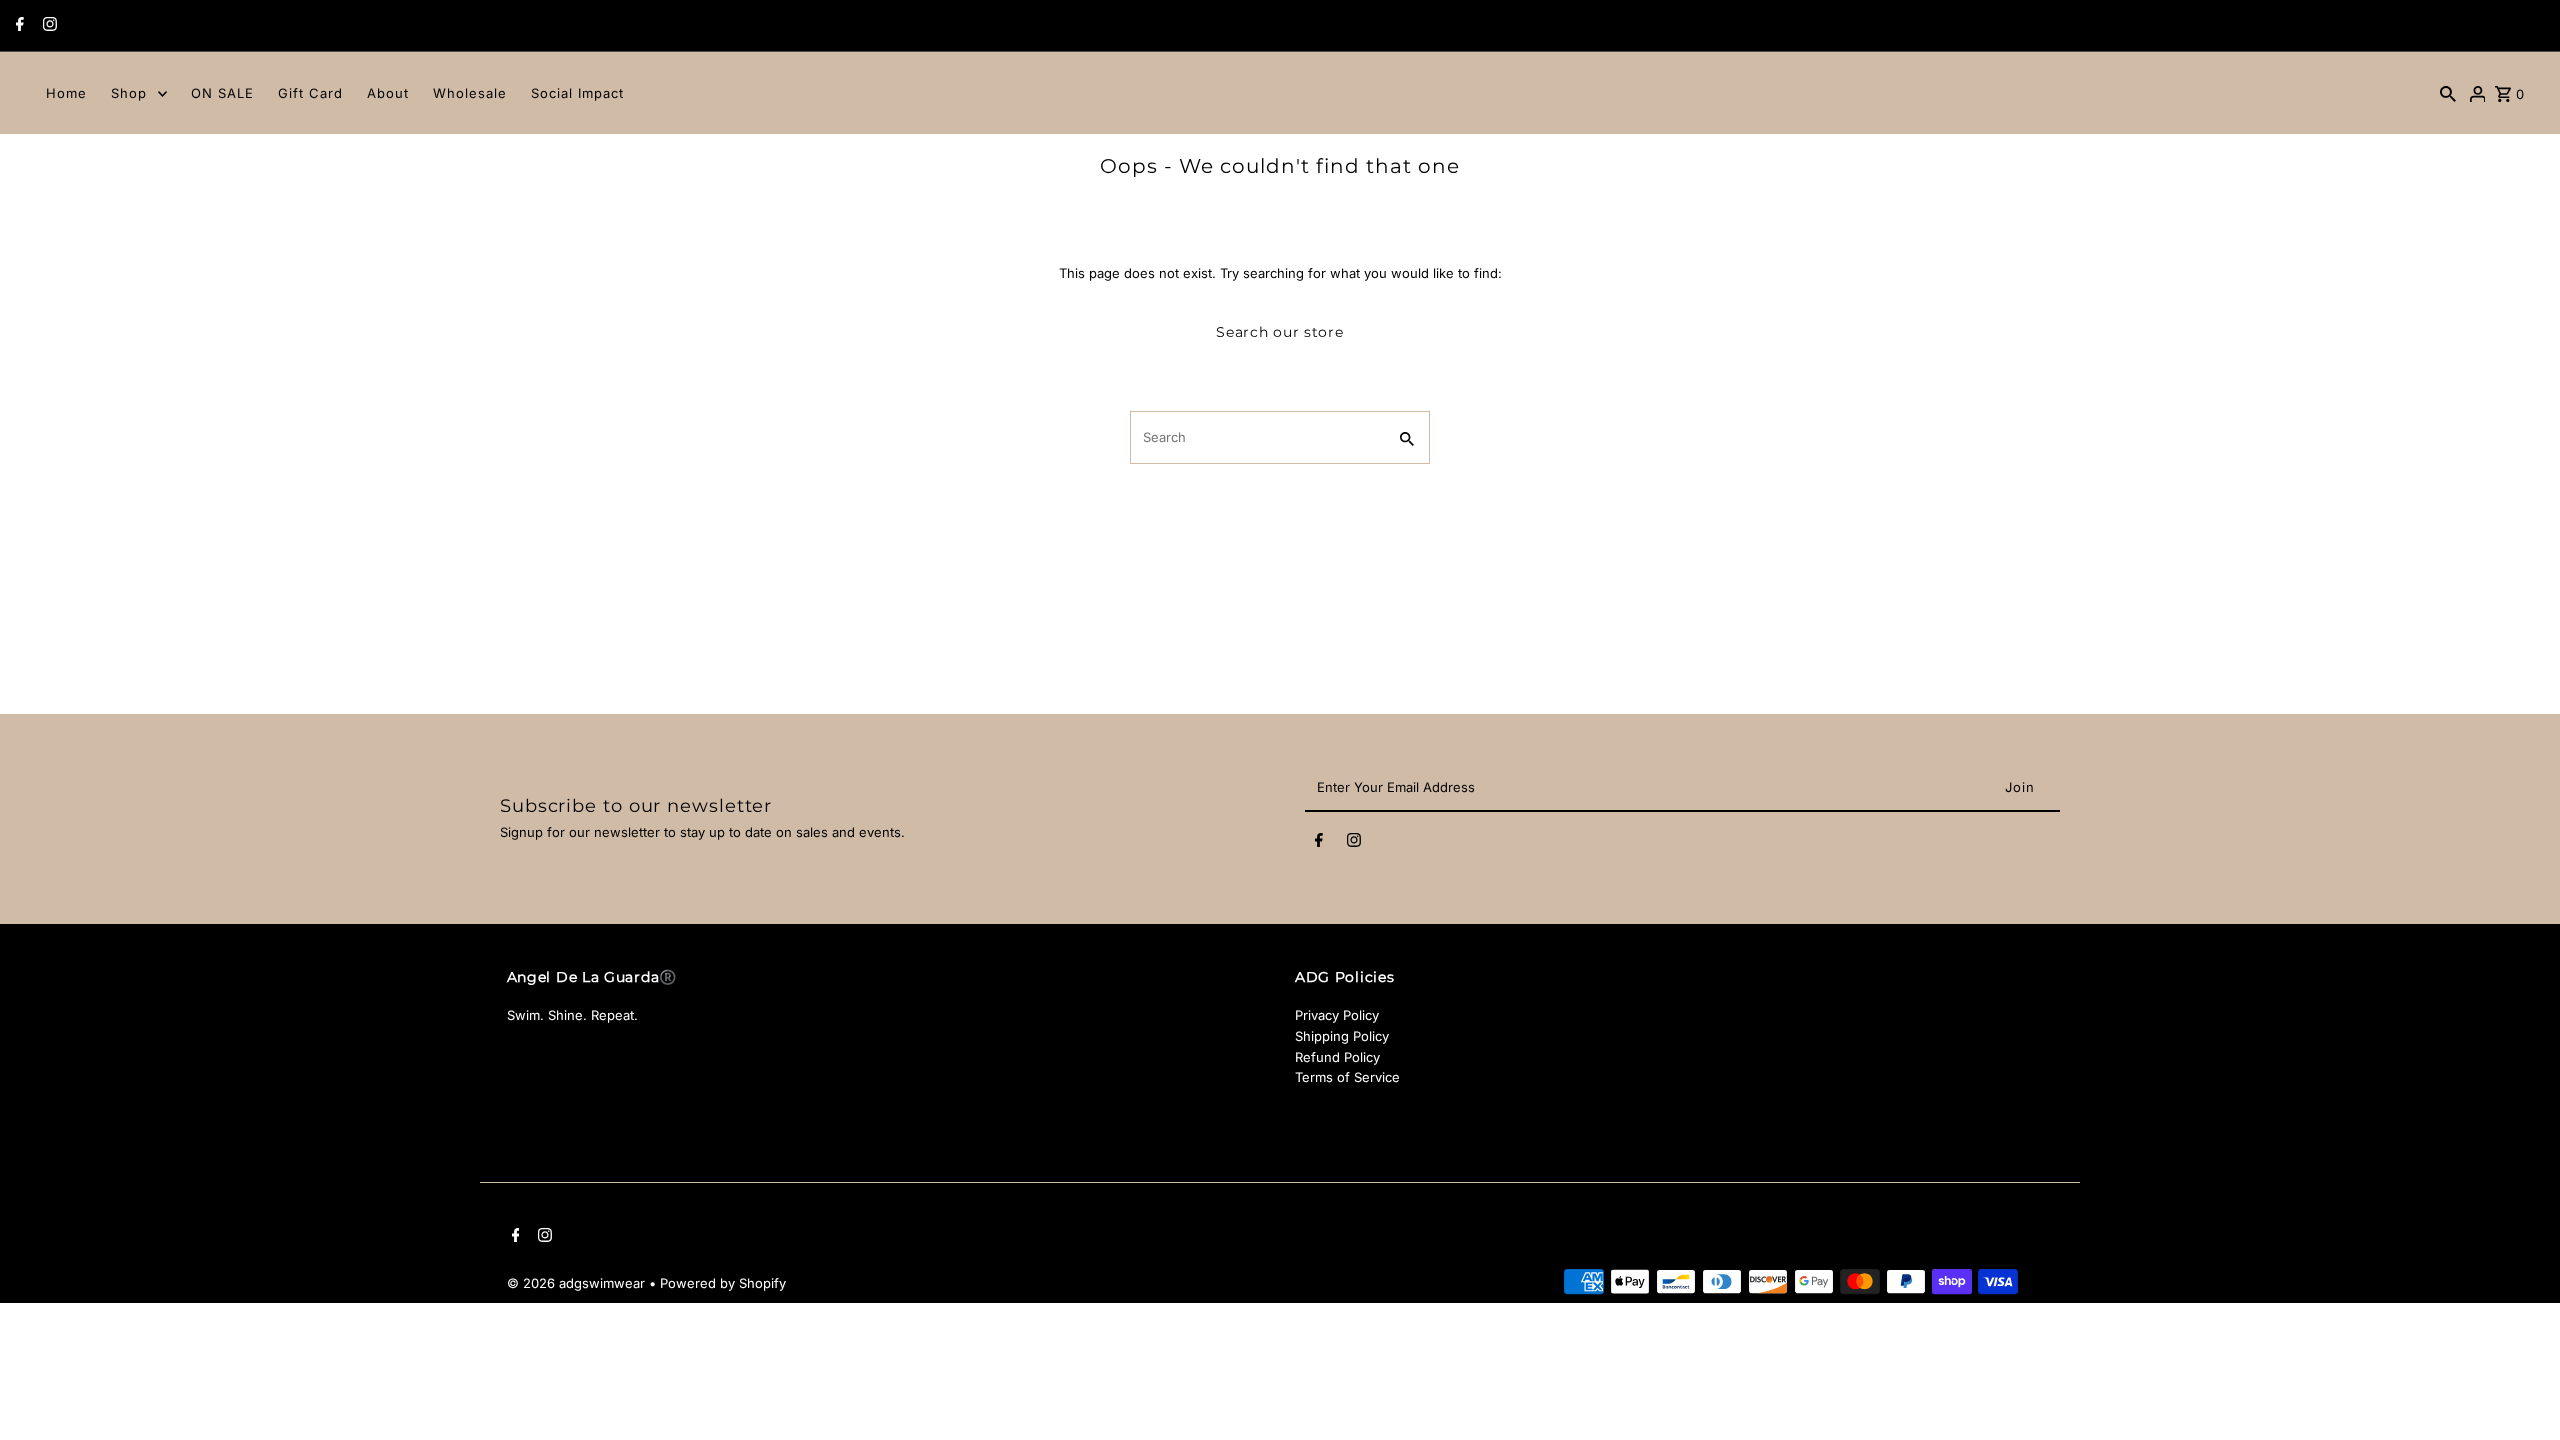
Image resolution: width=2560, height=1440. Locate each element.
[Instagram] (47, 26)
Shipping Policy (1342, 1036)
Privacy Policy (1337, 1015)
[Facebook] (17, 26)
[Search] (2448, 93)
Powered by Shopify (723, 1283)
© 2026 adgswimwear (578, 1283)
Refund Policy (1337, 1057)
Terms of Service (1347, 1077)
